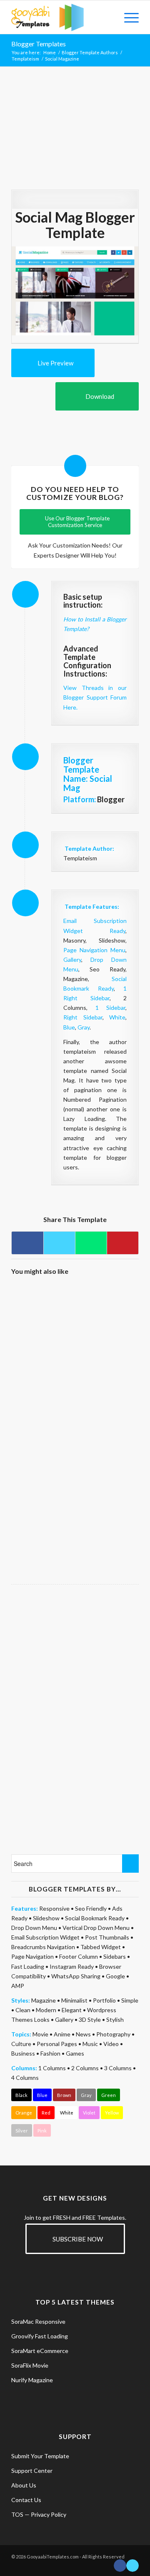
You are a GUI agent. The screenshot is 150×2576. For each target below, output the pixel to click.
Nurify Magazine (32, 2380)
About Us (24, 2485)
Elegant (72, 2010)
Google (115, 1976)
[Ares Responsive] (106, 1315)
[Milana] (106, 1377)
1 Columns (52, 2068)
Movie (40, 2034)
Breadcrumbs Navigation (43, 1947)
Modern (46, 2010)
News (83, 2034)
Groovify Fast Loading (40, 2336)
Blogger (111, 799)
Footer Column (79, 1956)
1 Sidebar (111, 1008)
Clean (23, 2010)
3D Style (90, 2019)
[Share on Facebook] (27, 1243)
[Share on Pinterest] (123, 1243)
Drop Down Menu (34, 1928)
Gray (84, 1027)
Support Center (32, 2471)
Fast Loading (28, 1966)
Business (23, 2053)
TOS (17, 2514)
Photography (113, 2034)
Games (75, 2053)
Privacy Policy (49, 2514)
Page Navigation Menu (94, 950)
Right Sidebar (83, 1017)
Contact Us (26, 2500)
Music (90, 2044)
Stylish (115, 2019)
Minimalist (74, 2000)
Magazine (44, 2000)
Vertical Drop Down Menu (96, 1928)
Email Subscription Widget (45, 1937)
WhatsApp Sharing (76, 1976)
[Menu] (127, 17)
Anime (62, 2034)
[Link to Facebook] (120, 2566)
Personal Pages (57, 2044)
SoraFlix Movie (30, 2365)
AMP (18, 1986)
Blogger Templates (39, 44)
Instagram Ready (72, 1966)
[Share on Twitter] (59, 1243)
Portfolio (104, 2000)
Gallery (72, 960)
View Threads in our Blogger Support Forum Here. (95, 697)
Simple (130, 2000)
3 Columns (118, 2068)
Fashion (50, 2053)
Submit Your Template (40, 2456)
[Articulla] (42, 1377)
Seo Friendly (91, 1908)
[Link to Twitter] (132, 2566)
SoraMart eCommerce (40, 2351)
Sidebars (115, 1956)
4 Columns (25, 2078)
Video (111, 2044)
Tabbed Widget (101, 1947)
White (117, 1017)
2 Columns (85, 2068)
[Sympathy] (42, 1440)
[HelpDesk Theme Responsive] (42, 1315)
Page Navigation (32, 1956)
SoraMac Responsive (38, 2321)
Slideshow (46, 1918)
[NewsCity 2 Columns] (106, 1503)
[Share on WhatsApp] (91, 1243)
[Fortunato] (42, 1503)
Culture (21, 2044)
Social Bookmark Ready (95, 1918)
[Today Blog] (106, 1440)
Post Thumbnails (107, 1937)
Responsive (54, 1908)
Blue (69, 1027)
